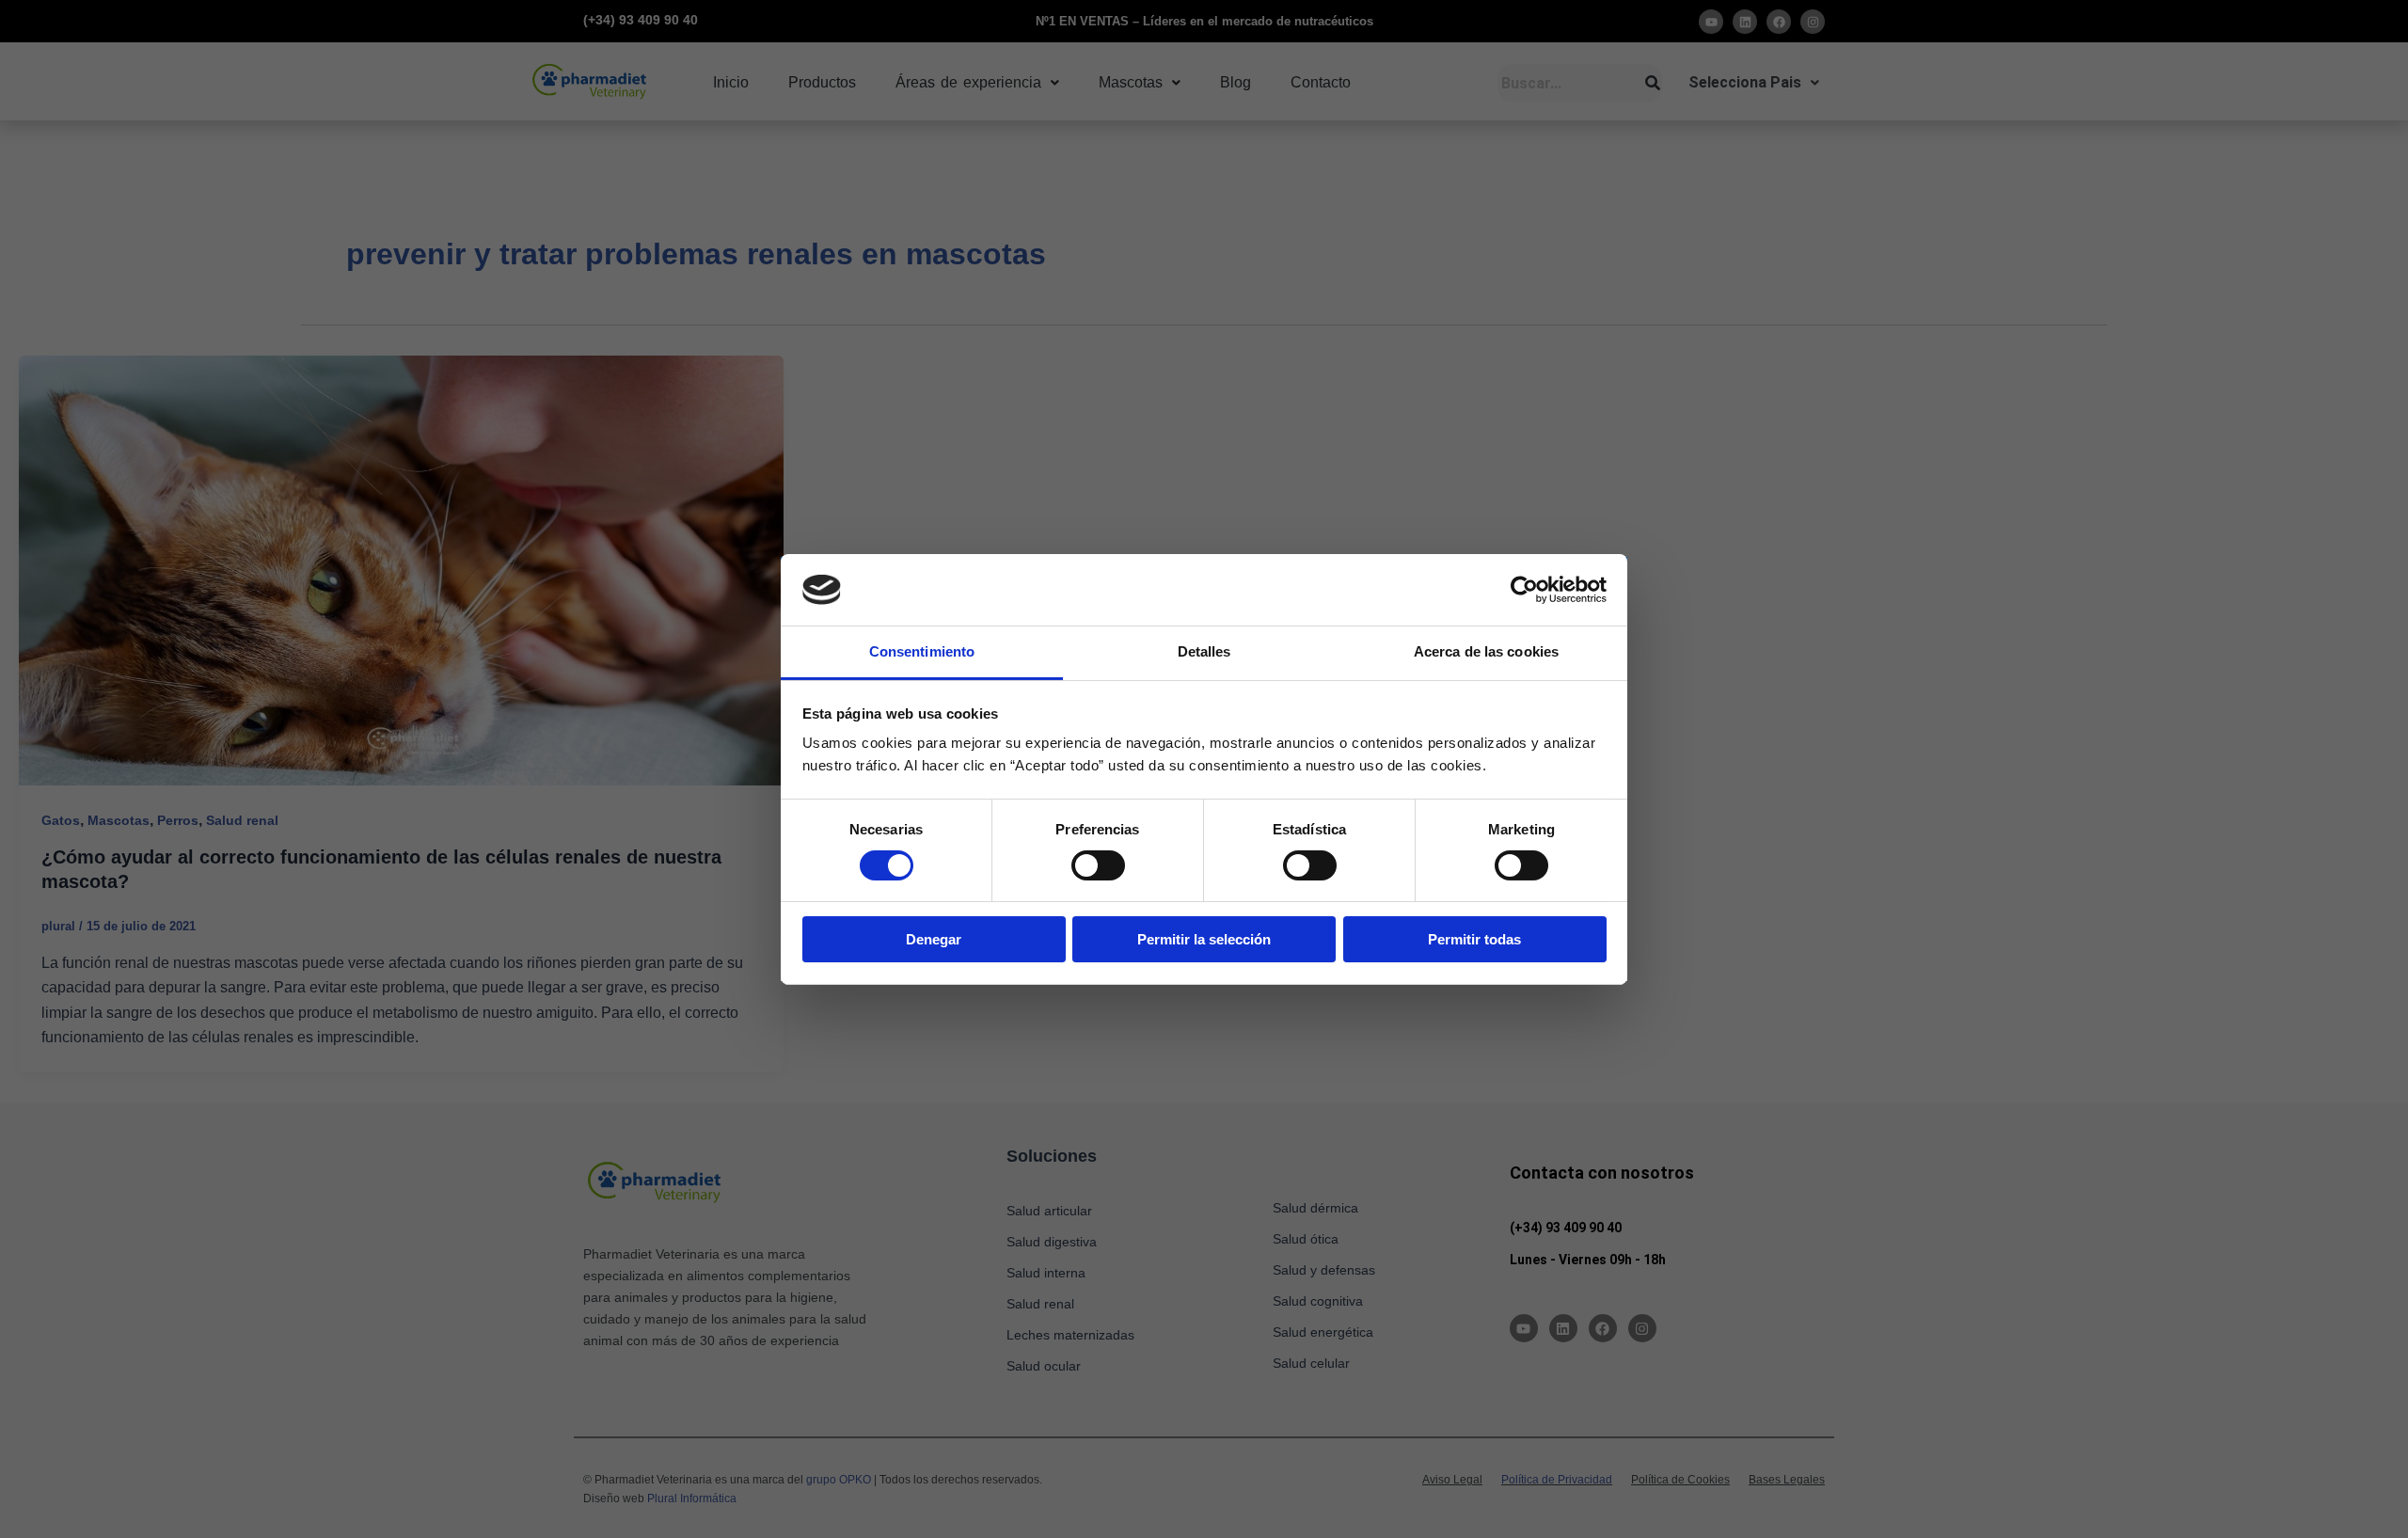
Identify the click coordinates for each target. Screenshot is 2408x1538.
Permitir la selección (1204, 939)
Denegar (934, 939)
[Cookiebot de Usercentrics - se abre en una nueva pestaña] (1524, 590)
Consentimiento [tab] (922, 651)
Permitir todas (1474, 939)
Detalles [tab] (1204, 651)
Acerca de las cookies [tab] (1486, 651)
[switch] (1098, 865)
